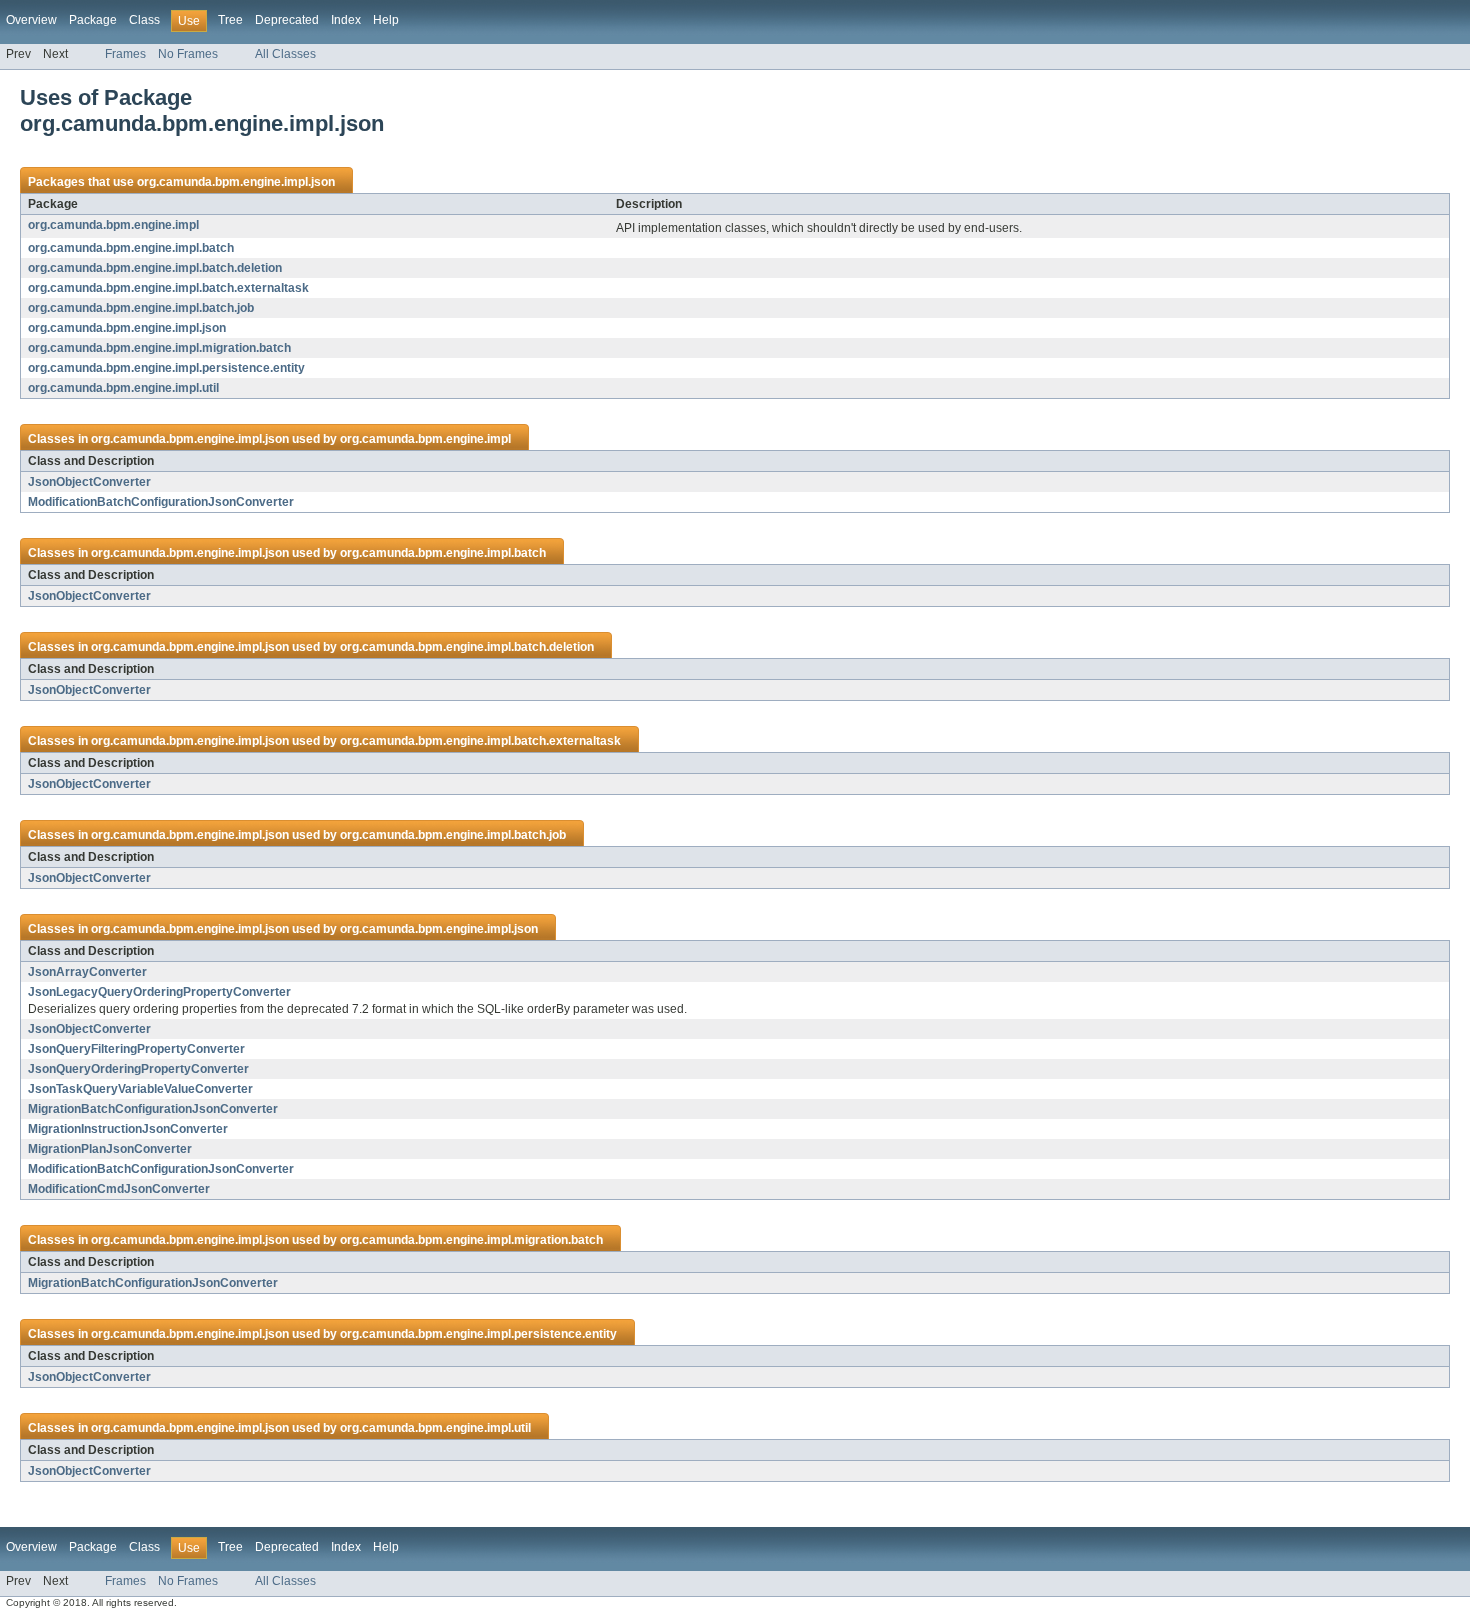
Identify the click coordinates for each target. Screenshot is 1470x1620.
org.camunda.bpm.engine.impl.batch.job (141, 308)
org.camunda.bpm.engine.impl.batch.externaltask (168, 288)
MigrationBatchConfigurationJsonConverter (153, 1109)
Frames (125, 54)
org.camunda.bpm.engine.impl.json (236, 182)
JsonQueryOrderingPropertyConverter (138, 1069)
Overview (31, 20)
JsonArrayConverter (87, 972)
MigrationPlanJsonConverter (110, 1149)
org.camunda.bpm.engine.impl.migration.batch (159, 348)
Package (93, 20)
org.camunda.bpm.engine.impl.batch (131, 248)
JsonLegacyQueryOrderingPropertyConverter (159, 992)
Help (386, 20)
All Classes (285, 54)
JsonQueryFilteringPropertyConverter (136, 1049)
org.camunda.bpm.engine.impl (113, 225)
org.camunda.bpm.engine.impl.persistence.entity (166, 368)
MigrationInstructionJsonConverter (128, 1129)
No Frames (188, 54)
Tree (230, 20)
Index (346, 20)
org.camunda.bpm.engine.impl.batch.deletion (155, 268)
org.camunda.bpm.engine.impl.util (123, 388)
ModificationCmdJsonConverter (119, 1189)
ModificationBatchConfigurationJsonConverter (161, 502)
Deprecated (287, 20)
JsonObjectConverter (89, 482)
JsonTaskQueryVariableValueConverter (140, 1089)
